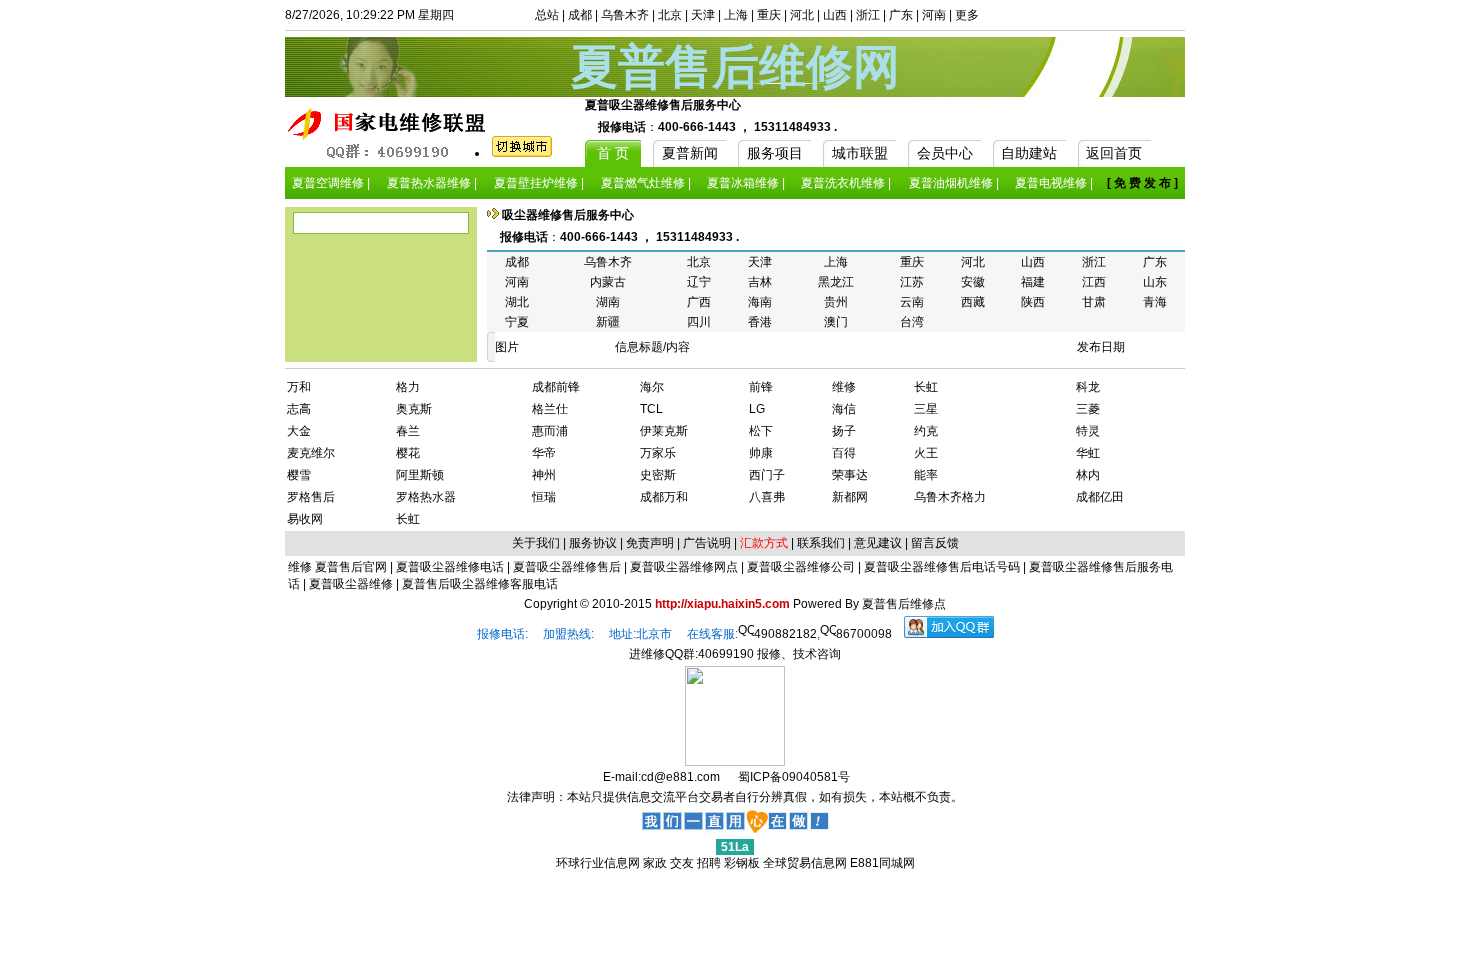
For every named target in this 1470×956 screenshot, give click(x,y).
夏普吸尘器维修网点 (682, 567)
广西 (699, 302)
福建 (1033, 282)
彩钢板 (742, 863)
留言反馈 (935, 543)
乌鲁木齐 (625, 15)
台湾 (912, 322)
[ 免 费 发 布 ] (1142, 183)
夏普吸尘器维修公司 (799, 567)
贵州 (836, 302)
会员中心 (945, 153)
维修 (301, 567)
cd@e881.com (680, 777)
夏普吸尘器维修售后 (565, 567)
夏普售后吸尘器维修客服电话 (478, 584)
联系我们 (821, 543)
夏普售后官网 (351, 567)
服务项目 (775, 153)
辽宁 (699, 282)
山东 (1155, 282)
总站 (547, 15)
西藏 (973, 302)
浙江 (868, 15)
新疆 (608, 322)
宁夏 (517, 322)
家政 (655, 863)
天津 (703, 15)
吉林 (760, 282)
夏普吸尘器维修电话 (448, 567)
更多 (967, 15)
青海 (1155, 302)
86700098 (864, 634)
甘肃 (1094, 302)
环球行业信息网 (598, 863)
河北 (802, 15)
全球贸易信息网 (805, 863)
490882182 (785, 634)
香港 (760, 322)
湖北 (517, 302)
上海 (736, 15)
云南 (912, 302)
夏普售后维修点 (904, 604)
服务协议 (593, 543)
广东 (901, 15)
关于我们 (536, 543)
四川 (699, 322)
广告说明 (707, 543)
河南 (934, 15)
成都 (580, 15)
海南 (760, 302)
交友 (682, 863)
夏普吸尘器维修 (349, 584)
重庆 (769, 15)
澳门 (836, 322)
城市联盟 (860, 153)
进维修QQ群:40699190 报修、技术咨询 (735, 654)
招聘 (709, 863)
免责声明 (650, 543)
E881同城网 (882, 863)
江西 (1094, 282)
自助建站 (1029, 153)
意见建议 (878, 543)
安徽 (973, 282)
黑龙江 (836, 282)
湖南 (608, 302)
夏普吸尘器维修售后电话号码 (940, 567)
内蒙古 (608, 282)
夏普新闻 (690, 153)
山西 (835, 15)
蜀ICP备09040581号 (794, 777)
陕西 (1033, 302)
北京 (670, 15)
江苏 (912, 282)
